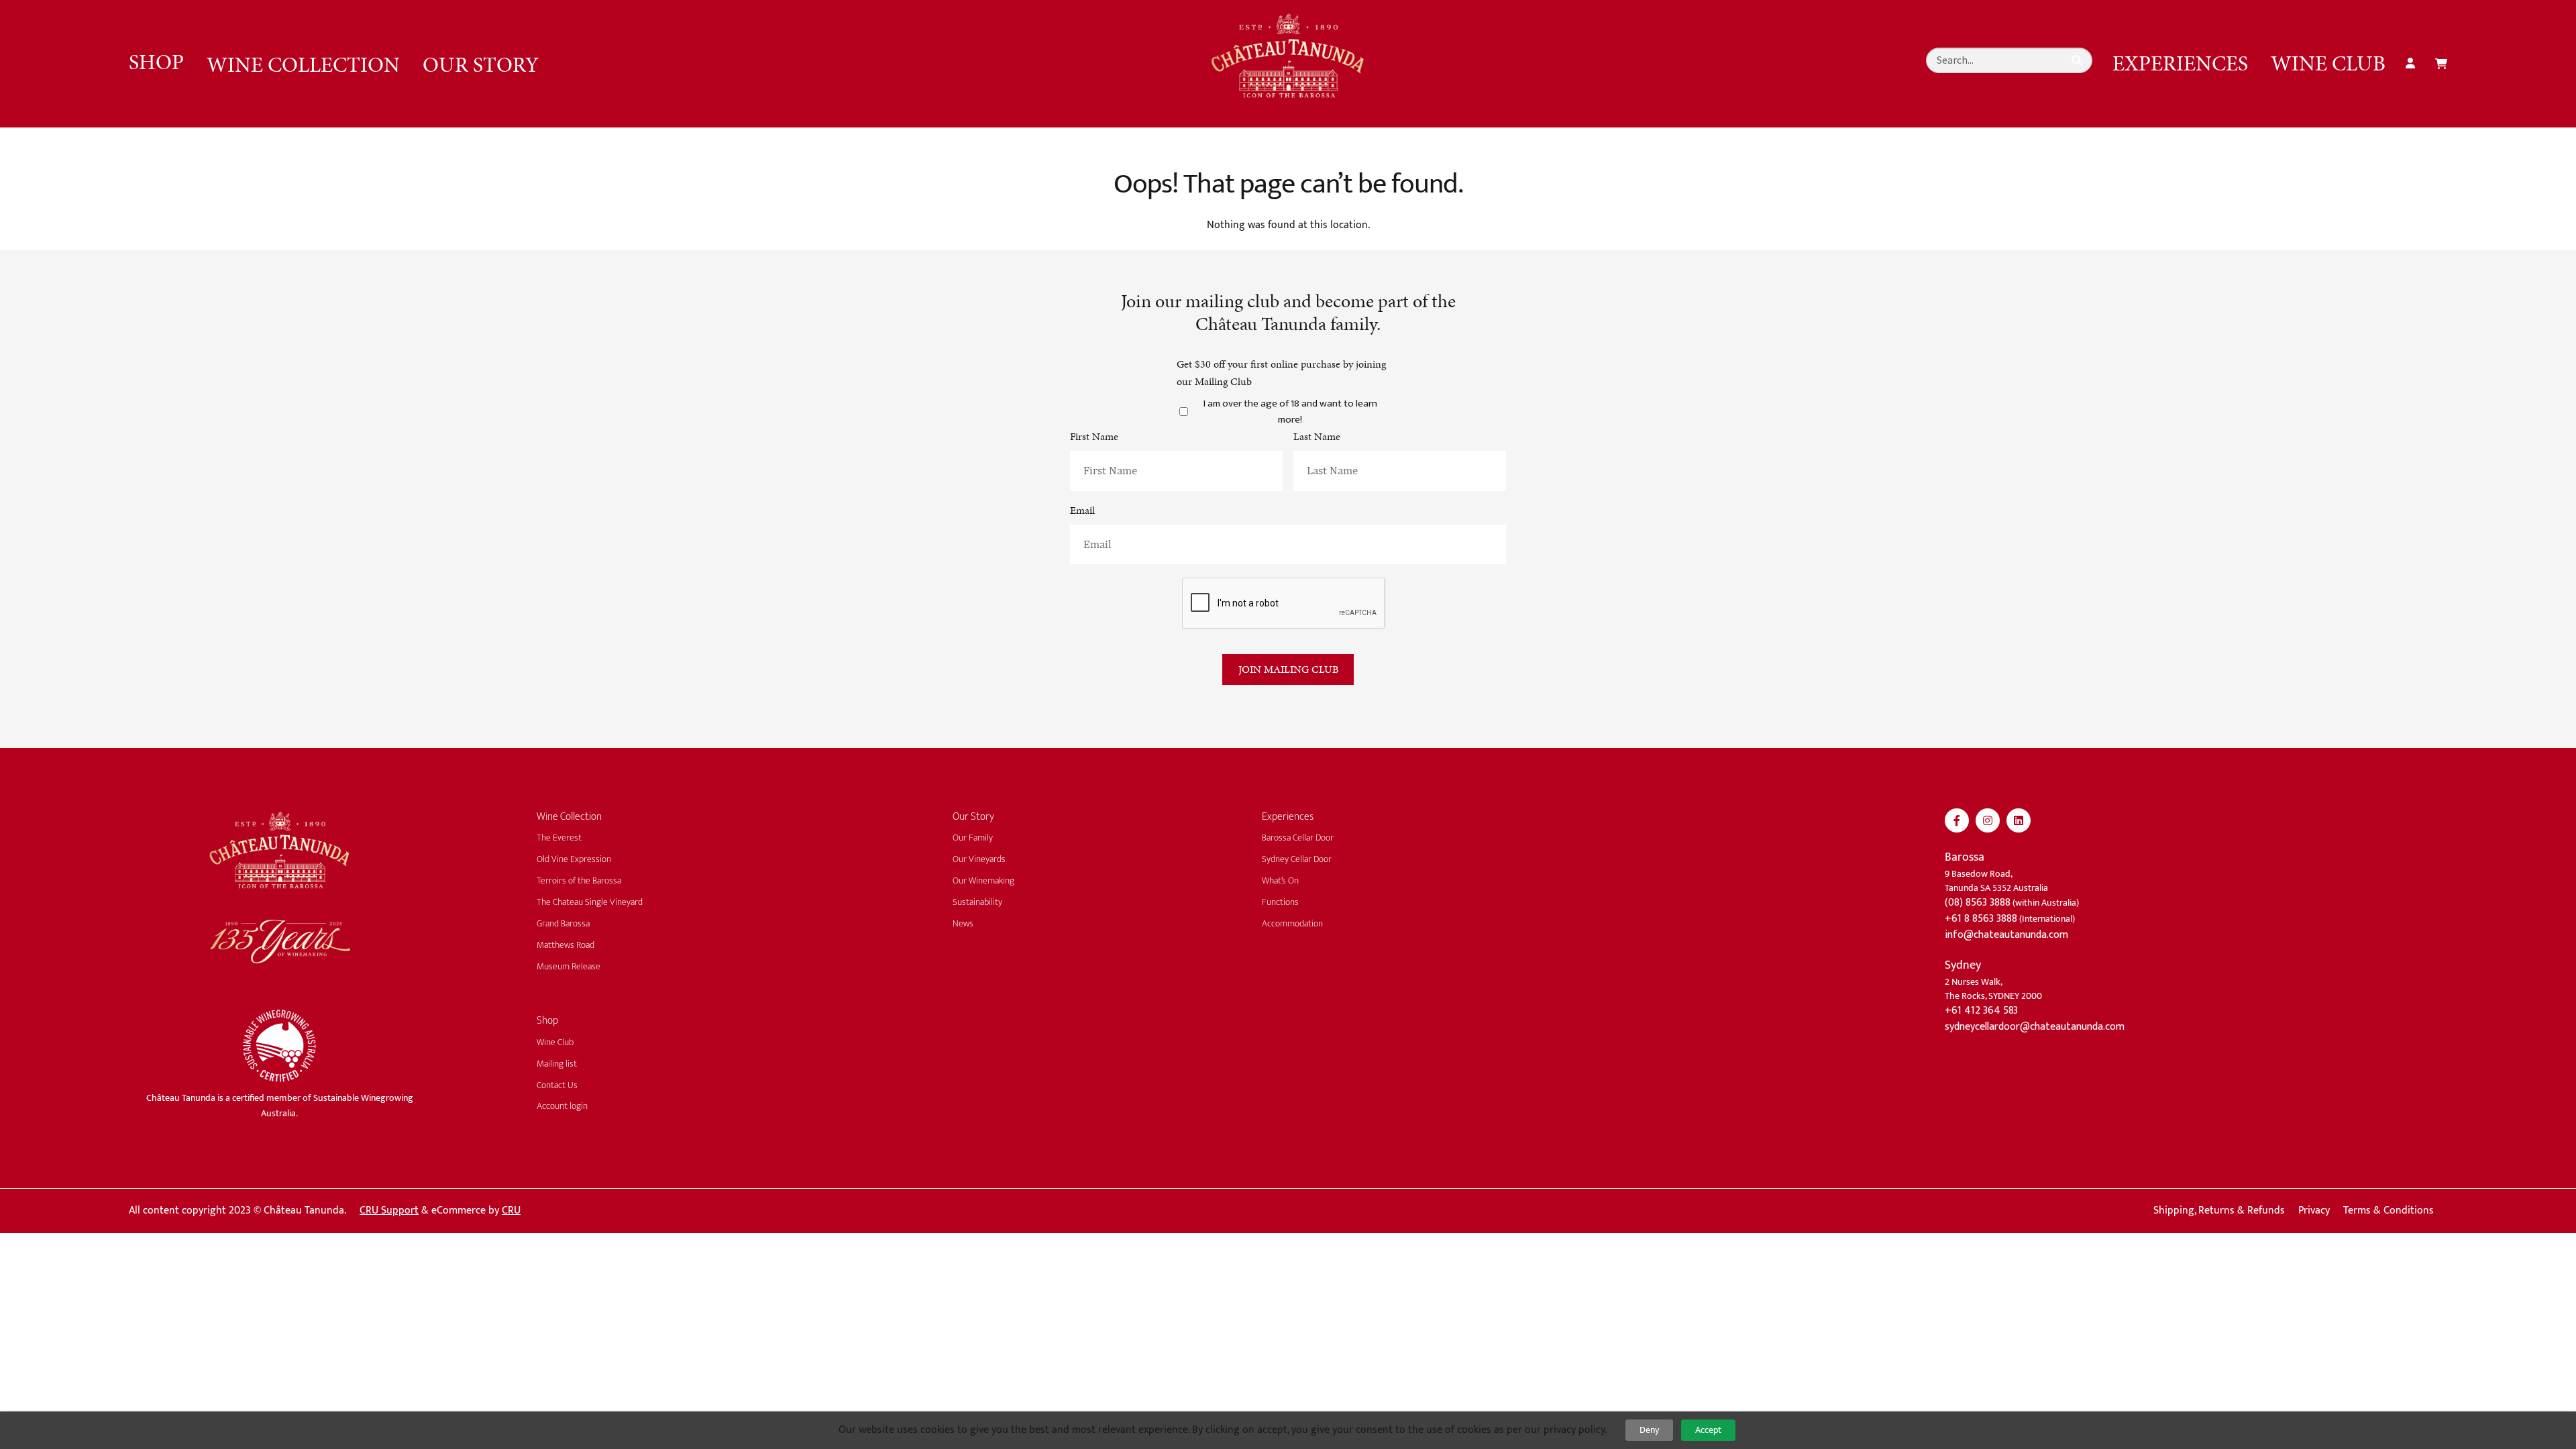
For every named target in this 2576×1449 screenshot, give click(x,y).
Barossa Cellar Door (1298, 838)
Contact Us (557, 1085)
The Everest (559, 838)
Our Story (481, 64)
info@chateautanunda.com (2006, 935)
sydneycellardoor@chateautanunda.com (2035, 1027)
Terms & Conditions (2389, 1211)
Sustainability (977, 902)
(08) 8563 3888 (1978, 903)
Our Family (973, 838)
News (963, 923)
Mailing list (557, 1064)
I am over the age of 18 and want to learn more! (1290, 412)
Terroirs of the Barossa (579, 880)
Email (1082, 510)
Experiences (2180, 63)
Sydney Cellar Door (1297, 859)
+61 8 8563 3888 (1981, 919)
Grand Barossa (563, 923)
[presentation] (1284, 603)
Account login (562, 1106)
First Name (1094, 436)
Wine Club (2328, 63)
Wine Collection (303, 64)
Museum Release (569, 966)
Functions (1280, 902)
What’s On (1280, 880)
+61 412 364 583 (1981, 1011)
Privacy (2314, 1211)
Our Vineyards (979, 859)
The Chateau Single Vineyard (590, 902)
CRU (511, 1211)
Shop (156, 62)
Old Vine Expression (574, 859)
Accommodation (1292, 923)
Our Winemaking (983, 880)
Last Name (1317, 436)
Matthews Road (566, 945)
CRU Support (389, 1211)
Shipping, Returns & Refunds (2219, 1211)
